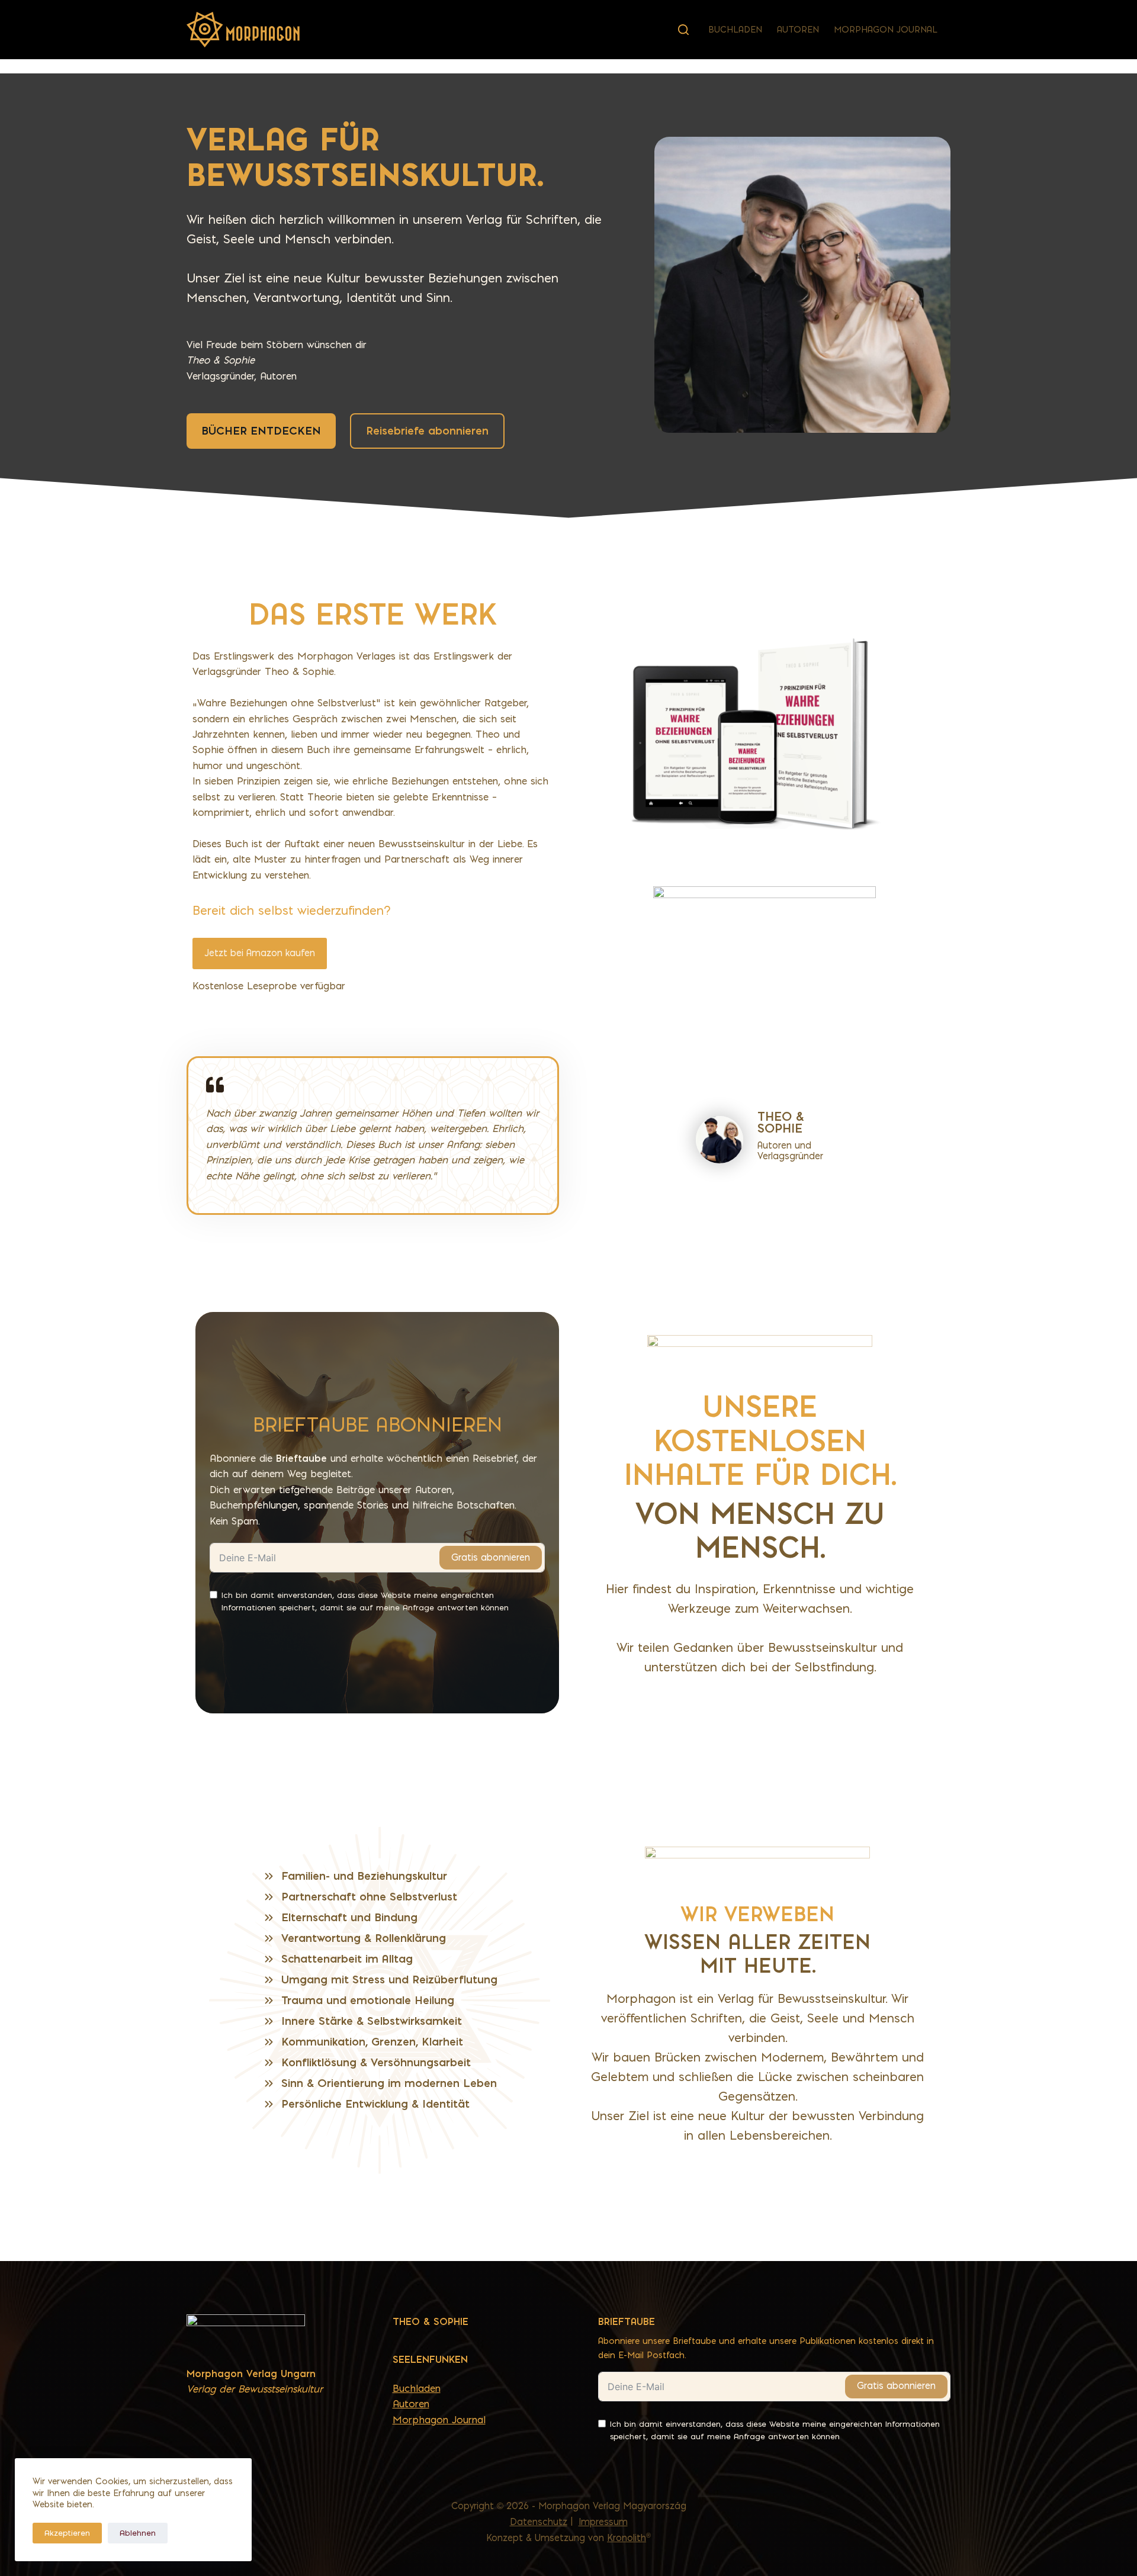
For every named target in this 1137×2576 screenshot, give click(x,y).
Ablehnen (138, 2533)
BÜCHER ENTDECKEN (261, 431)
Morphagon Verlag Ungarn (251, 2374)
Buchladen (735, 30)
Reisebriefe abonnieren (427, 431)
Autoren (798, 30)
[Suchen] (683, 30)
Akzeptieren (67, 2533)
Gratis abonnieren (491, 1557)
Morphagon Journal (886, 30)
